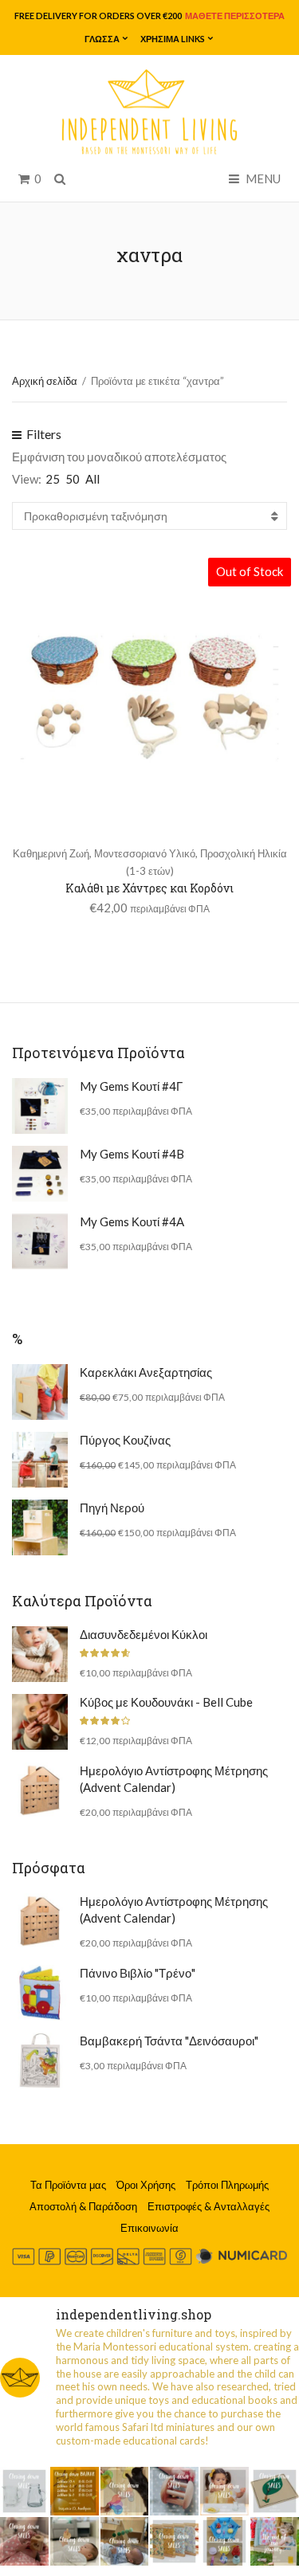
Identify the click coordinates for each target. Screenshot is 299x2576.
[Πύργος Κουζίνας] (40, 1460)
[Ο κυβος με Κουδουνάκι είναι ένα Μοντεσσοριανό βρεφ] (24, 2541)
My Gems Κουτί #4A (132, 1221)
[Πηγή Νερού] (40, 1527)
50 (73, 479)
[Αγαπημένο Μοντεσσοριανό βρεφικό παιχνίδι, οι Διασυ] (75, 2541)
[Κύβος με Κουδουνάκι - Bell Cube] (40, 1722)
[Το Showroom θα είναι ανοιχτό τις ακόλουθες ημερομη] (75, 2491)
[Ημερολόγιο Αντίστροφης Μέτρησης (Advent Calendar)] (40, 1790)
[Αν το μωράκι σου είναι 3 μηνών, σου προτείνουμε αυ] (125, 2541)
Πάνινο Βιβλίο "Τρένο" (138, 1973)
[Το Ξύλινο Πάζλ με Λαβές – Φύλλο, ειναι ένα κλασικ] (275, 2491)
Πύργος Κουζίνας (125, 1440)
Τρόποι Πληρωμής (227, 2185)
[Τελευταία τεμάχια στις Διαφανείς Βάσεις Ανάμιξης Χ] (125, 2491)
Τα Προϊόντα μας (68, 2185)
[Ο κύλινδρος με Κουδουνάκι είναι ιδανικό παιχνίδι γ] (174, 2491)
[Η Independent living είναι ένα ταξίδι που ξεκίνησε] (275, 2541)
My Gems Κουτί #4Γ (131, 1086)
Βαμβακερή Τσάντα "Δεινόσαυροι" (169, 2041)
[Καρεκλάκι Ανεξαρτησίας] (40, 1392)
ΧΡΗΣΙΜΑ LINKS (173, 39)
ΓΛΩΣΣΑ (102, 39)
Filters (43, 434)
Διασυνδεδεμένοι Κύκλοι (144, 1634)
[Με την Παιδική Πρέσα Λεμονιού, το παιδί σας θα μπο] (224, 2491)
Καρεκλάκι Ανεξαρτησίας (146, 1372)
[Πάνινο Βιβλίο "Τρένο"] (40, 1993)
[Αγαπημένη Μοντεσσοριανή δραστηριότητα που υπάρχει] (224, 2541)
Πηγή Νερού (112, 1508)
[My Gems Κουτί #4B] (40, 1174)
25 (53, 479)
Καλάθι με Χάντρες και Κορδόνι (149, 888)
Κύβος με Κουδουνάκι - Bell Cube (166, 1702)
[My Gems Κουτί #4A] (40, 1241)
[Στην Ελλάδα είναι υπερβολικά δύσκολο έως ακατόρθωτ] (24, 2491)
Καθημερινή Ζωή (51, 853)
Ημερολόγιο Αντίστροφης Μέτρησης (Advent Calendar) (174, 1779)
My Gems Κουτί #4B (132, 1154)
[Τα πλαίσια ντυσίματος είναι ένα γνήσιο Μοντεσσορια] (174, 2541)
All (92, 479)
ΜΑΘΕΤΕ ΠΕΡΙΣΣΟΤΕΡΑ (234, 16)
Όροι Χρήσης (146, 2185)
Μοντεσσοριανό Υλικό (145, 853)
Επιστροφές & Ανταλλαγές (209, 2206)
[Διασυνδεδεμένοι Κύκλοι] (40, 1654)
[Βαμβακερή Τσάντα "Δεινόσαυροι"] (40, 2060)
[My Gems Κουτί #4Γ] (40, 1106)
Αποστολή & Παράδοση (83, 2206)
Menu (262, 178)
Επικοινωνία (149, 2228)
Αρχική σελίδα (45, 381)
